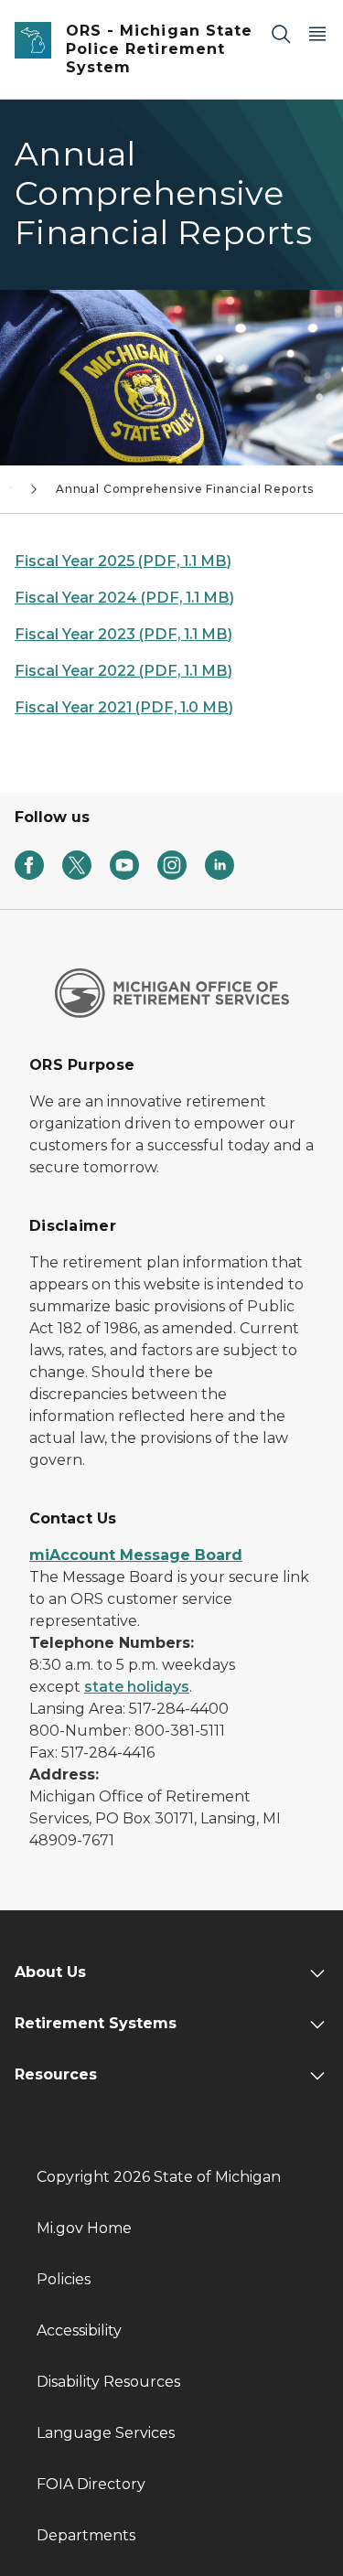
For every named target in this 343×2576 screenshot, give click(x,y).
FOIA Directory (91, 2484)
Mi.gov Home (84, 2228)
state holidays (137, 1687)
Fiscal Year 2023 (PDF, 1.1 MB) (123, 634)
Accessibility (79, 2330)
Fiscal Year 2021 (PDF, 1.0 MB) (124, 707)
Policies (64, 2279)
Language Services (106, 2433)
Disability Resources (108, 2382)
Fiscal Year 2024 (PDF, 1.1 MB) (124, 598)
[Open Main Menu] (317, 33)
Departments (86, 2535)
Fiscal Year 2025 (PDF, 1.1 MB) (123, 561)
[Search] (281, 33)
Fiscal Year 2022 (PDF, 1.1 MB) (123, 671)
